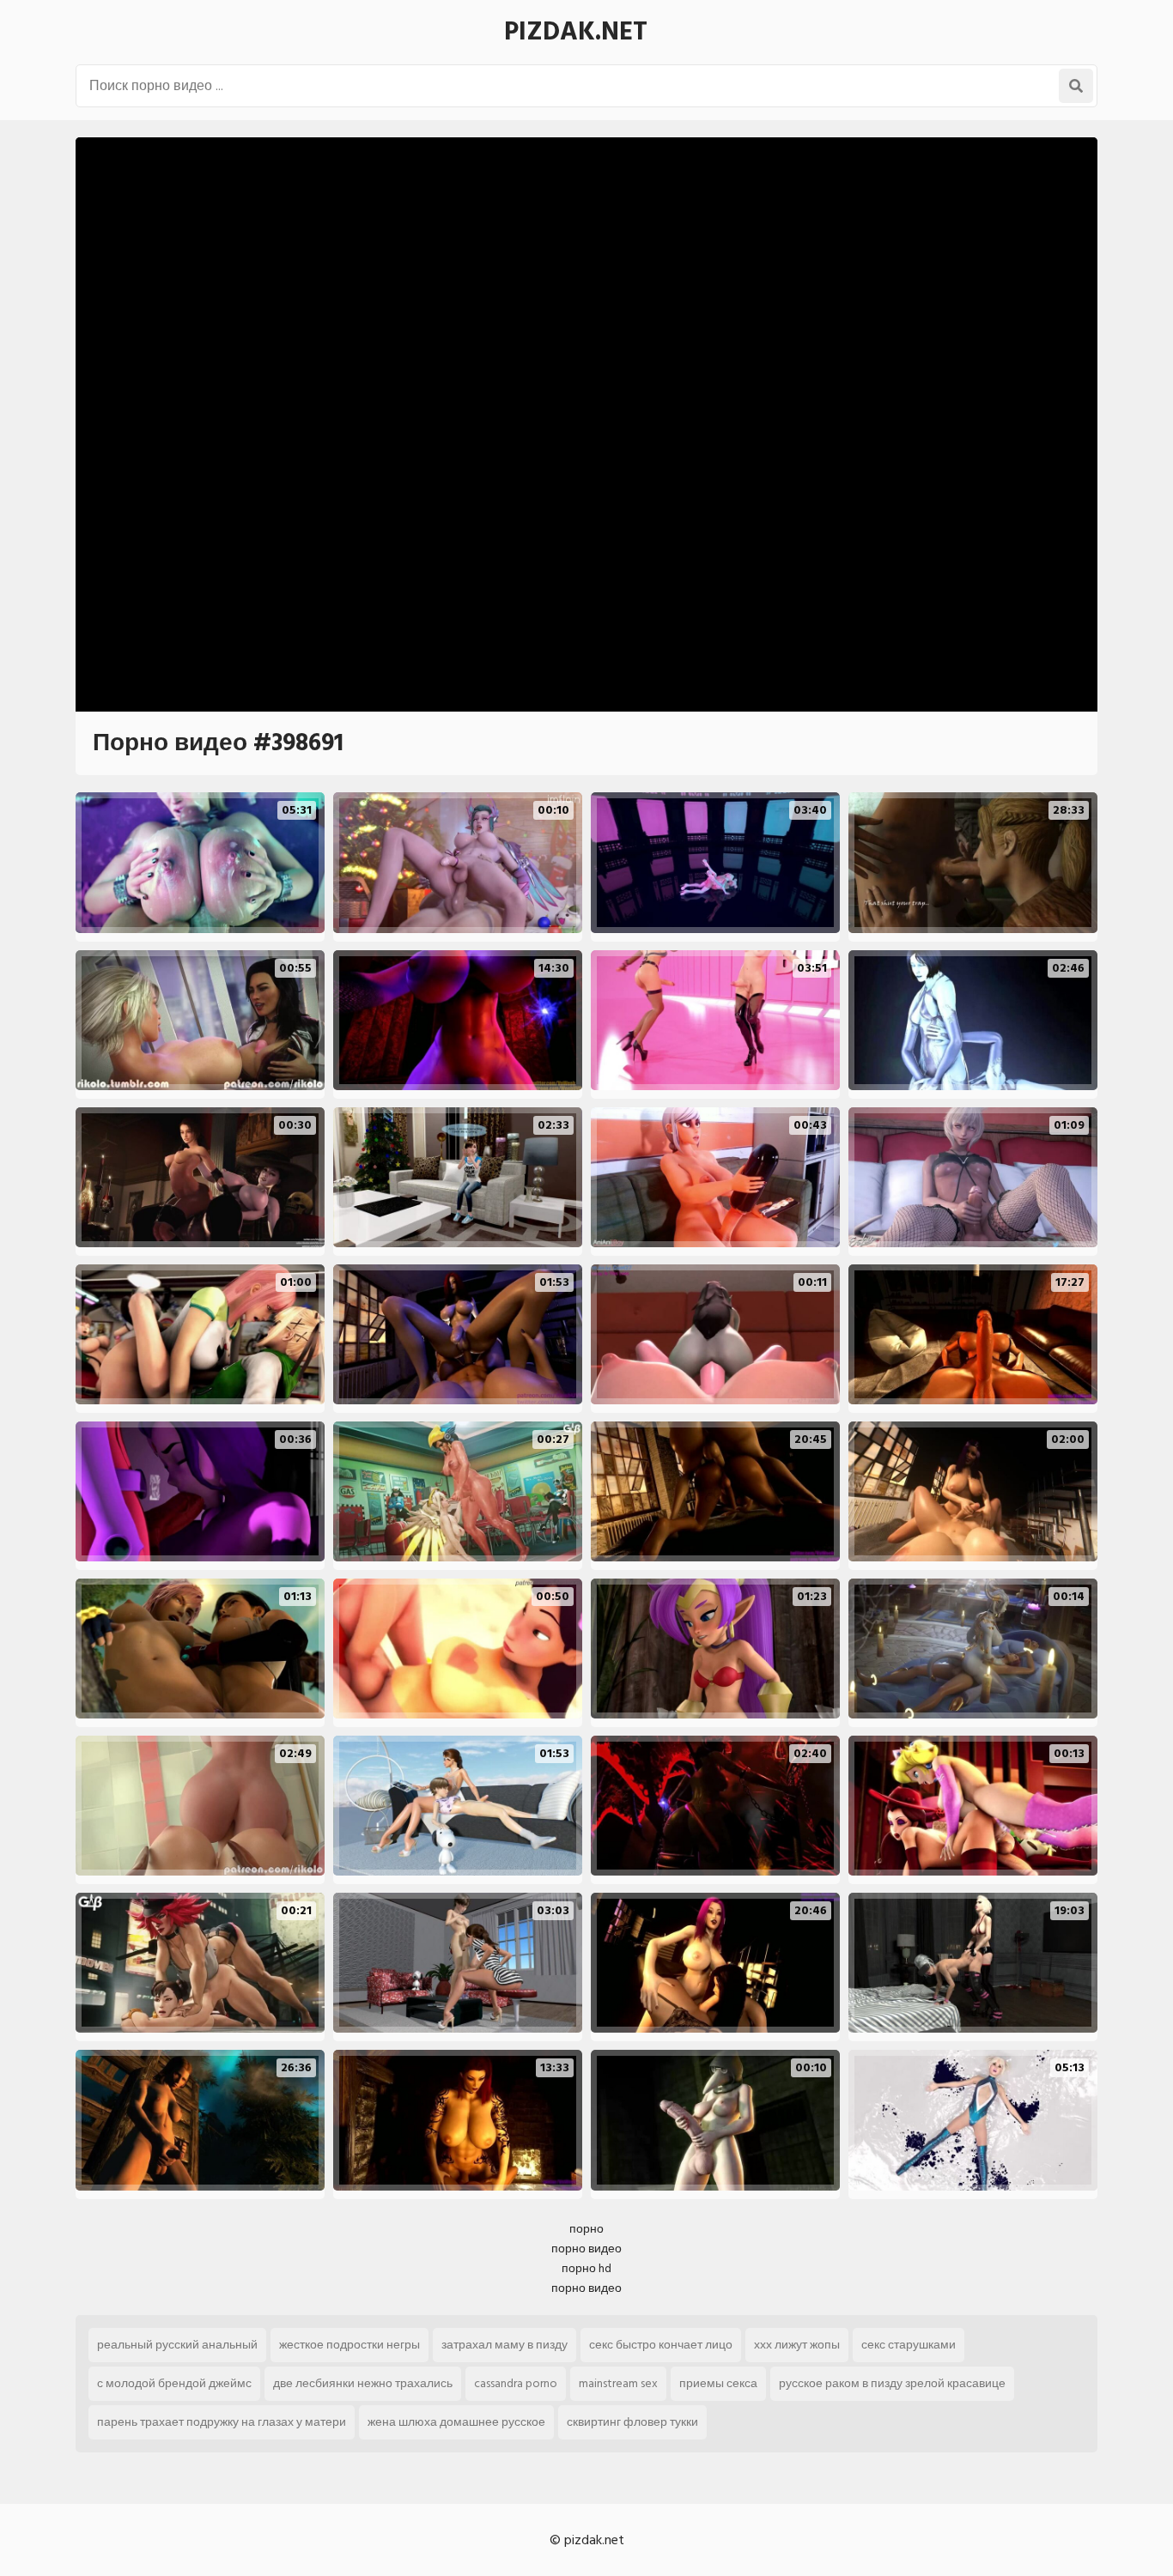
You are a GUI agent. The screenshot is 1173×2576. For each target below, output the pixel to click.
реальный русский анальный (177, 2345)
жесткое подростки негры (349, 2345)
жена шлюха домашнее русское (456, 2422)
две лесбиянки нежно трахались (363, 2383)
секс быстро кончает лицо (661, 2345)
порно (586, 2229)
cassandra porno (516, 2383)
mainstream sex (618, 2383)
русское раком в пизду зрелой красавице (892, 2383)
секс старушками (909, 2345)
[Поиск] (1076, 86)
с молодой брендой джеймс (174, 2383)
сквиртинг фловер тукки (632, 2422)
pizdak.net (576, 32)
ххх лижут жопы (797, 2345)
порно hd (586, 2268)
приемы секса (718, 2383)
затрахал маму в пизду (504, 2345)
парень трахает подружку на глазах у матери (222, 2422)
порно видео (586, 2249)
